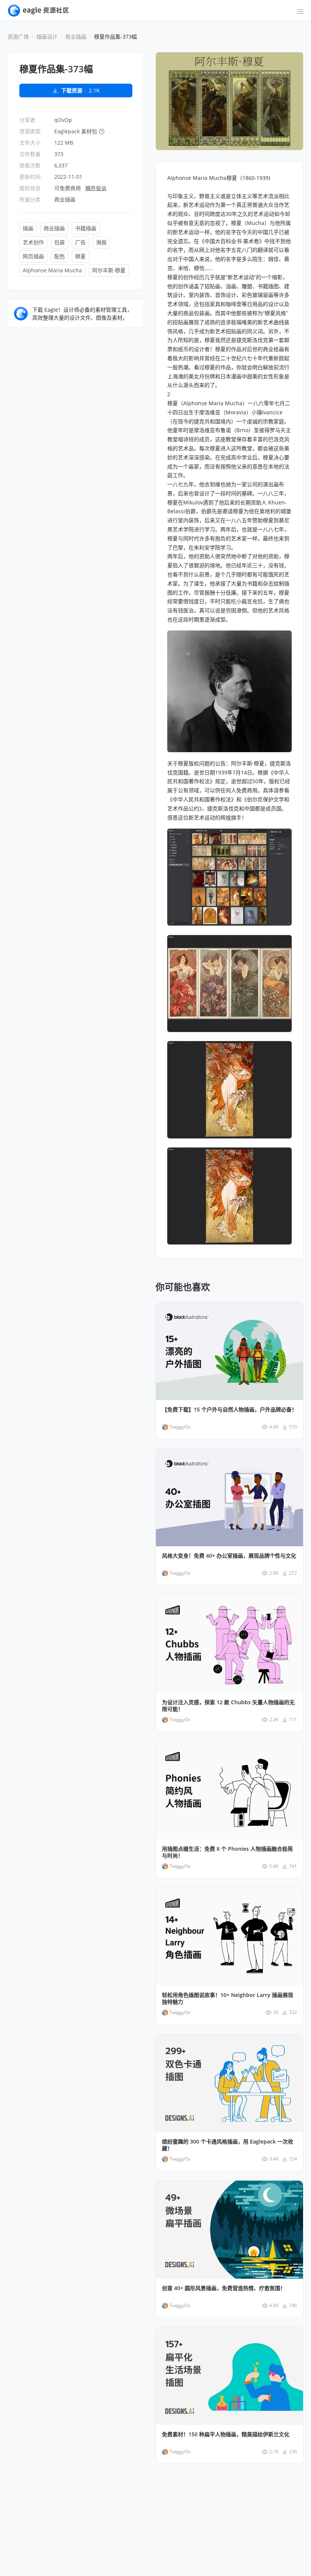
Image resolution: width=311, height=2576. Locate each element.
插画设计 (47, 37)
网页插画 (33, 256)
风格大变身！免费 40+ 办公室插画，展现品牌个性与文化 (229, 1556)
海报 (101, 242)
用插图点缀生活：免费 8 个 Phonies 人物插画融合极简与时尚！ (227, 1852)
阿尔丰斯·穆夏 (109, 270)
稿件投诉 (96, 188)
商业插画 (76, 37)
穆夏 (80, 256)
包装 (60, 242)
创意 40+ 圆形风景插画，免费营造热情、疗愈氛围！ (224, 2288)
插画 (28, 228)
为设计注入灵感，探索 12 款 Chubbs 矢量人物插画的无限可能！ (228, 1706)
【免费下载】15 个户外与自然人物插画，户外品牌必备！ (229, 1410)
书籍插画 (86, 228)
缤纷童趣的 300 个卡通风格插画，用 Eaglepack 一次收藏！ (228, 2145)
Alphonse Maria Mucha (52, 270)
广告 (80, 242)
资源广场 (18, 37)
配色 (60, 256)
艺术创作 (33, 242)
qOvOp (63, 120)
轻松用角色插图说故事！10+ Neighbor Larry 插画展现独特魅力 (228, 1998)
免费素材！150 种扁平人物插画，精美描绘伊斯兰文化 (226, 2434)
